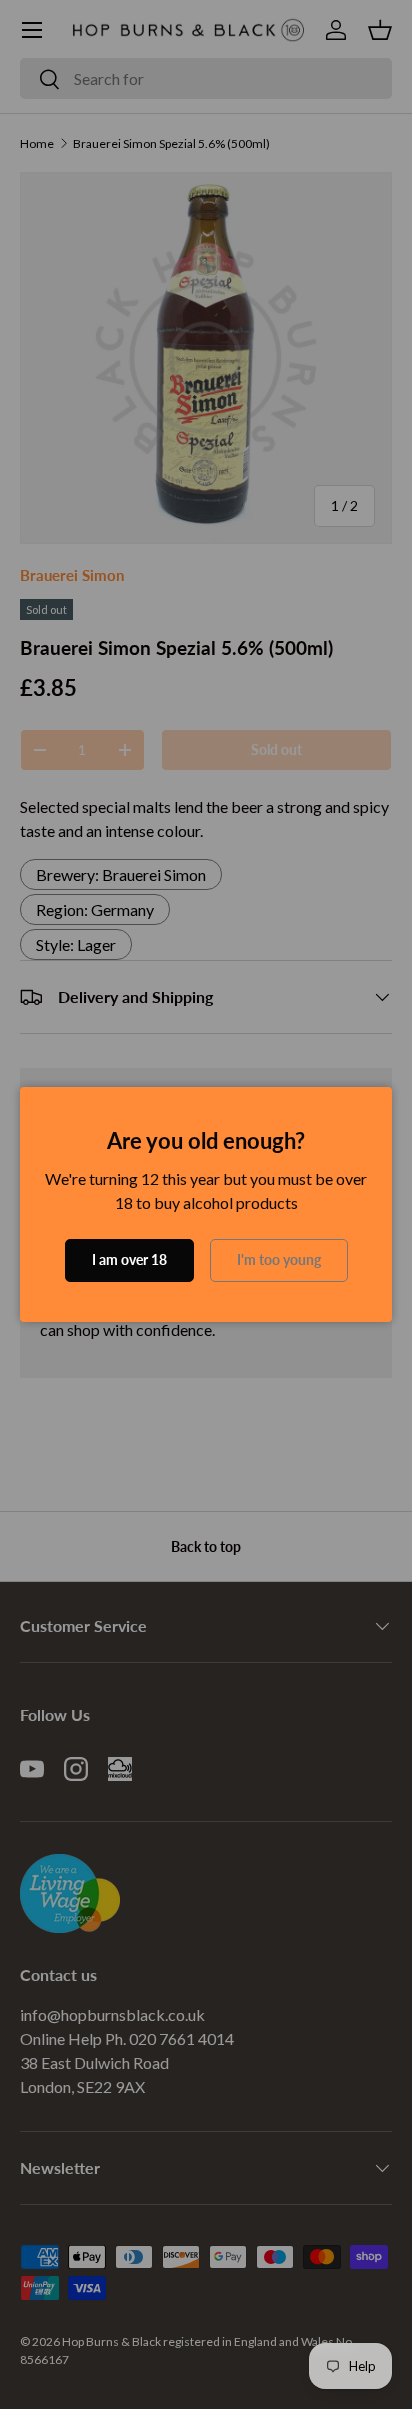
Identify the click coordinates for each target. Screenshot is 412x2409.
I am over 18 (129, 1259)
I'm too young (279, 1259)
